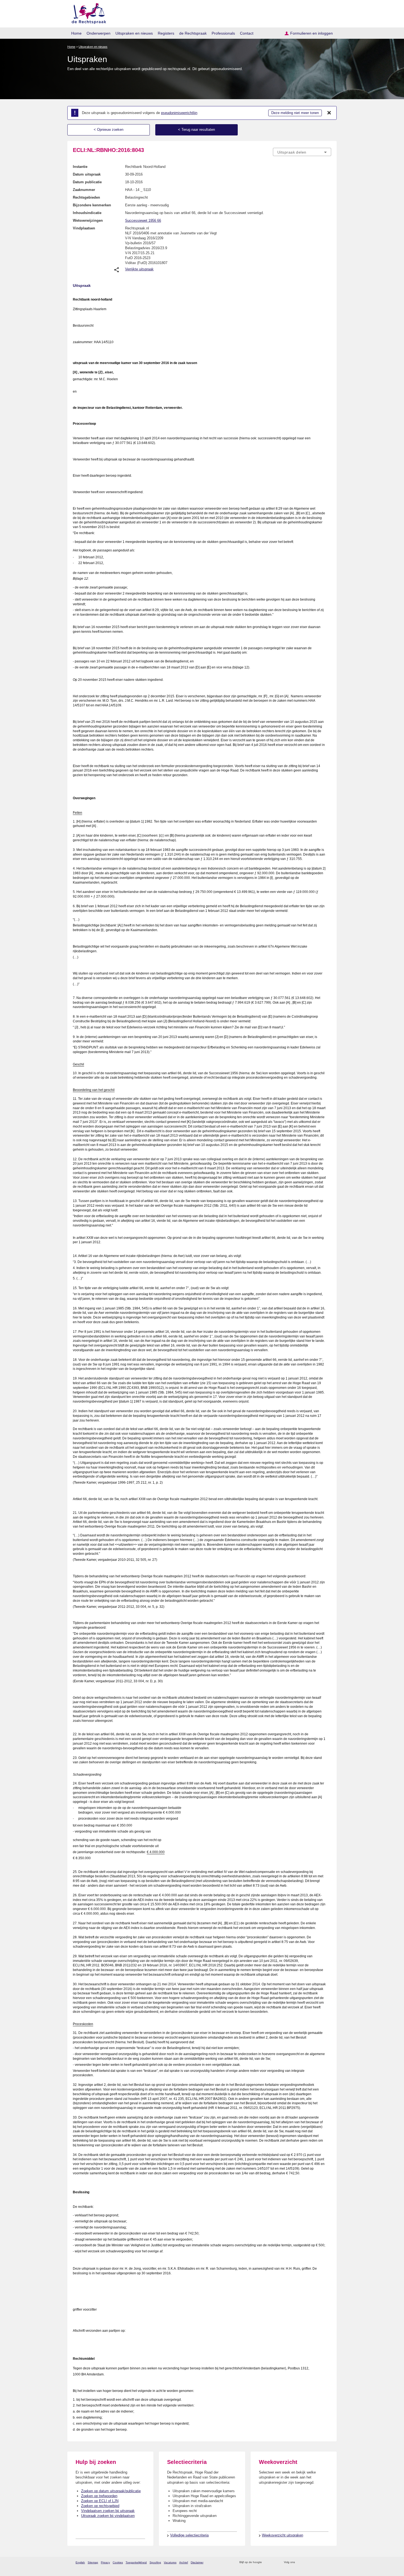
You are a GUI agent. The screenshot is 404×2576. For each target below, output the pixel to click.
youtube (328, 2562)
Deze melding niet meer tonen (295, 113)
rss (267, 2562)
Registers (166, 33)
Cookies (118, 2562)
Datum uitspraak (87, 174)
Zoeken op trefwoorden (99, 2496)
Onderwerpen (99, 33)
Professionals (223, 33)
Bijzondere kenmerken (92, 205)
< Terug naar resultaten (197, 130)
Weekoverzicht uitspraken (283, 2535)
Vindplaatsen (84, 228)
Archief (184, 2562)
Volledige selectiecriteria (189, 2535)
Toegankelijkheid (136, 2562)
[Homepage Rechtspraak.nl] (87, 13)
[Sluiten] (329, 113)
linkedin (321, 2562)
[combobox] (302, 152)
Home (76, 33)
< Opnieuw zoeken (109, 130)
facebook (307, 2562)
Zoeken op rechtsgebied (100, 2506)
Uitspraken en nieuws (134, 33)
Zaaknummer (84, 190)
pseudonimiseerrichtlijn (179, 113)
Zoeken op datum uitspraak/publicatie (111, 2491)
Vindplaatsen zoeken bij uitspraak (108, 2511)
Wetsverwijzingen (88, 220)
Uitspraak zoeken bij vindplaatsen (108, 2516)
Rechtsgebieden (86, 197)
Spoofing (155, 2562)
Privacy (105, 2562)
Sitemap (93, 2562)
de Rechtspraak (193, 33)
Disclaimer (197, 2562)
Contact (247, 33)
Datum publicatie (87, 182)
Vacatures (170, 2562)
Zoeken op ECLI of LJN (100, 2501)
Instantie (80, 167)
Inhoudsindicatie (87, 213)
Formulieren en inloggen (312, 33)
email (274, 2562)
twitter (300, 2562)
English (80, 2562)
